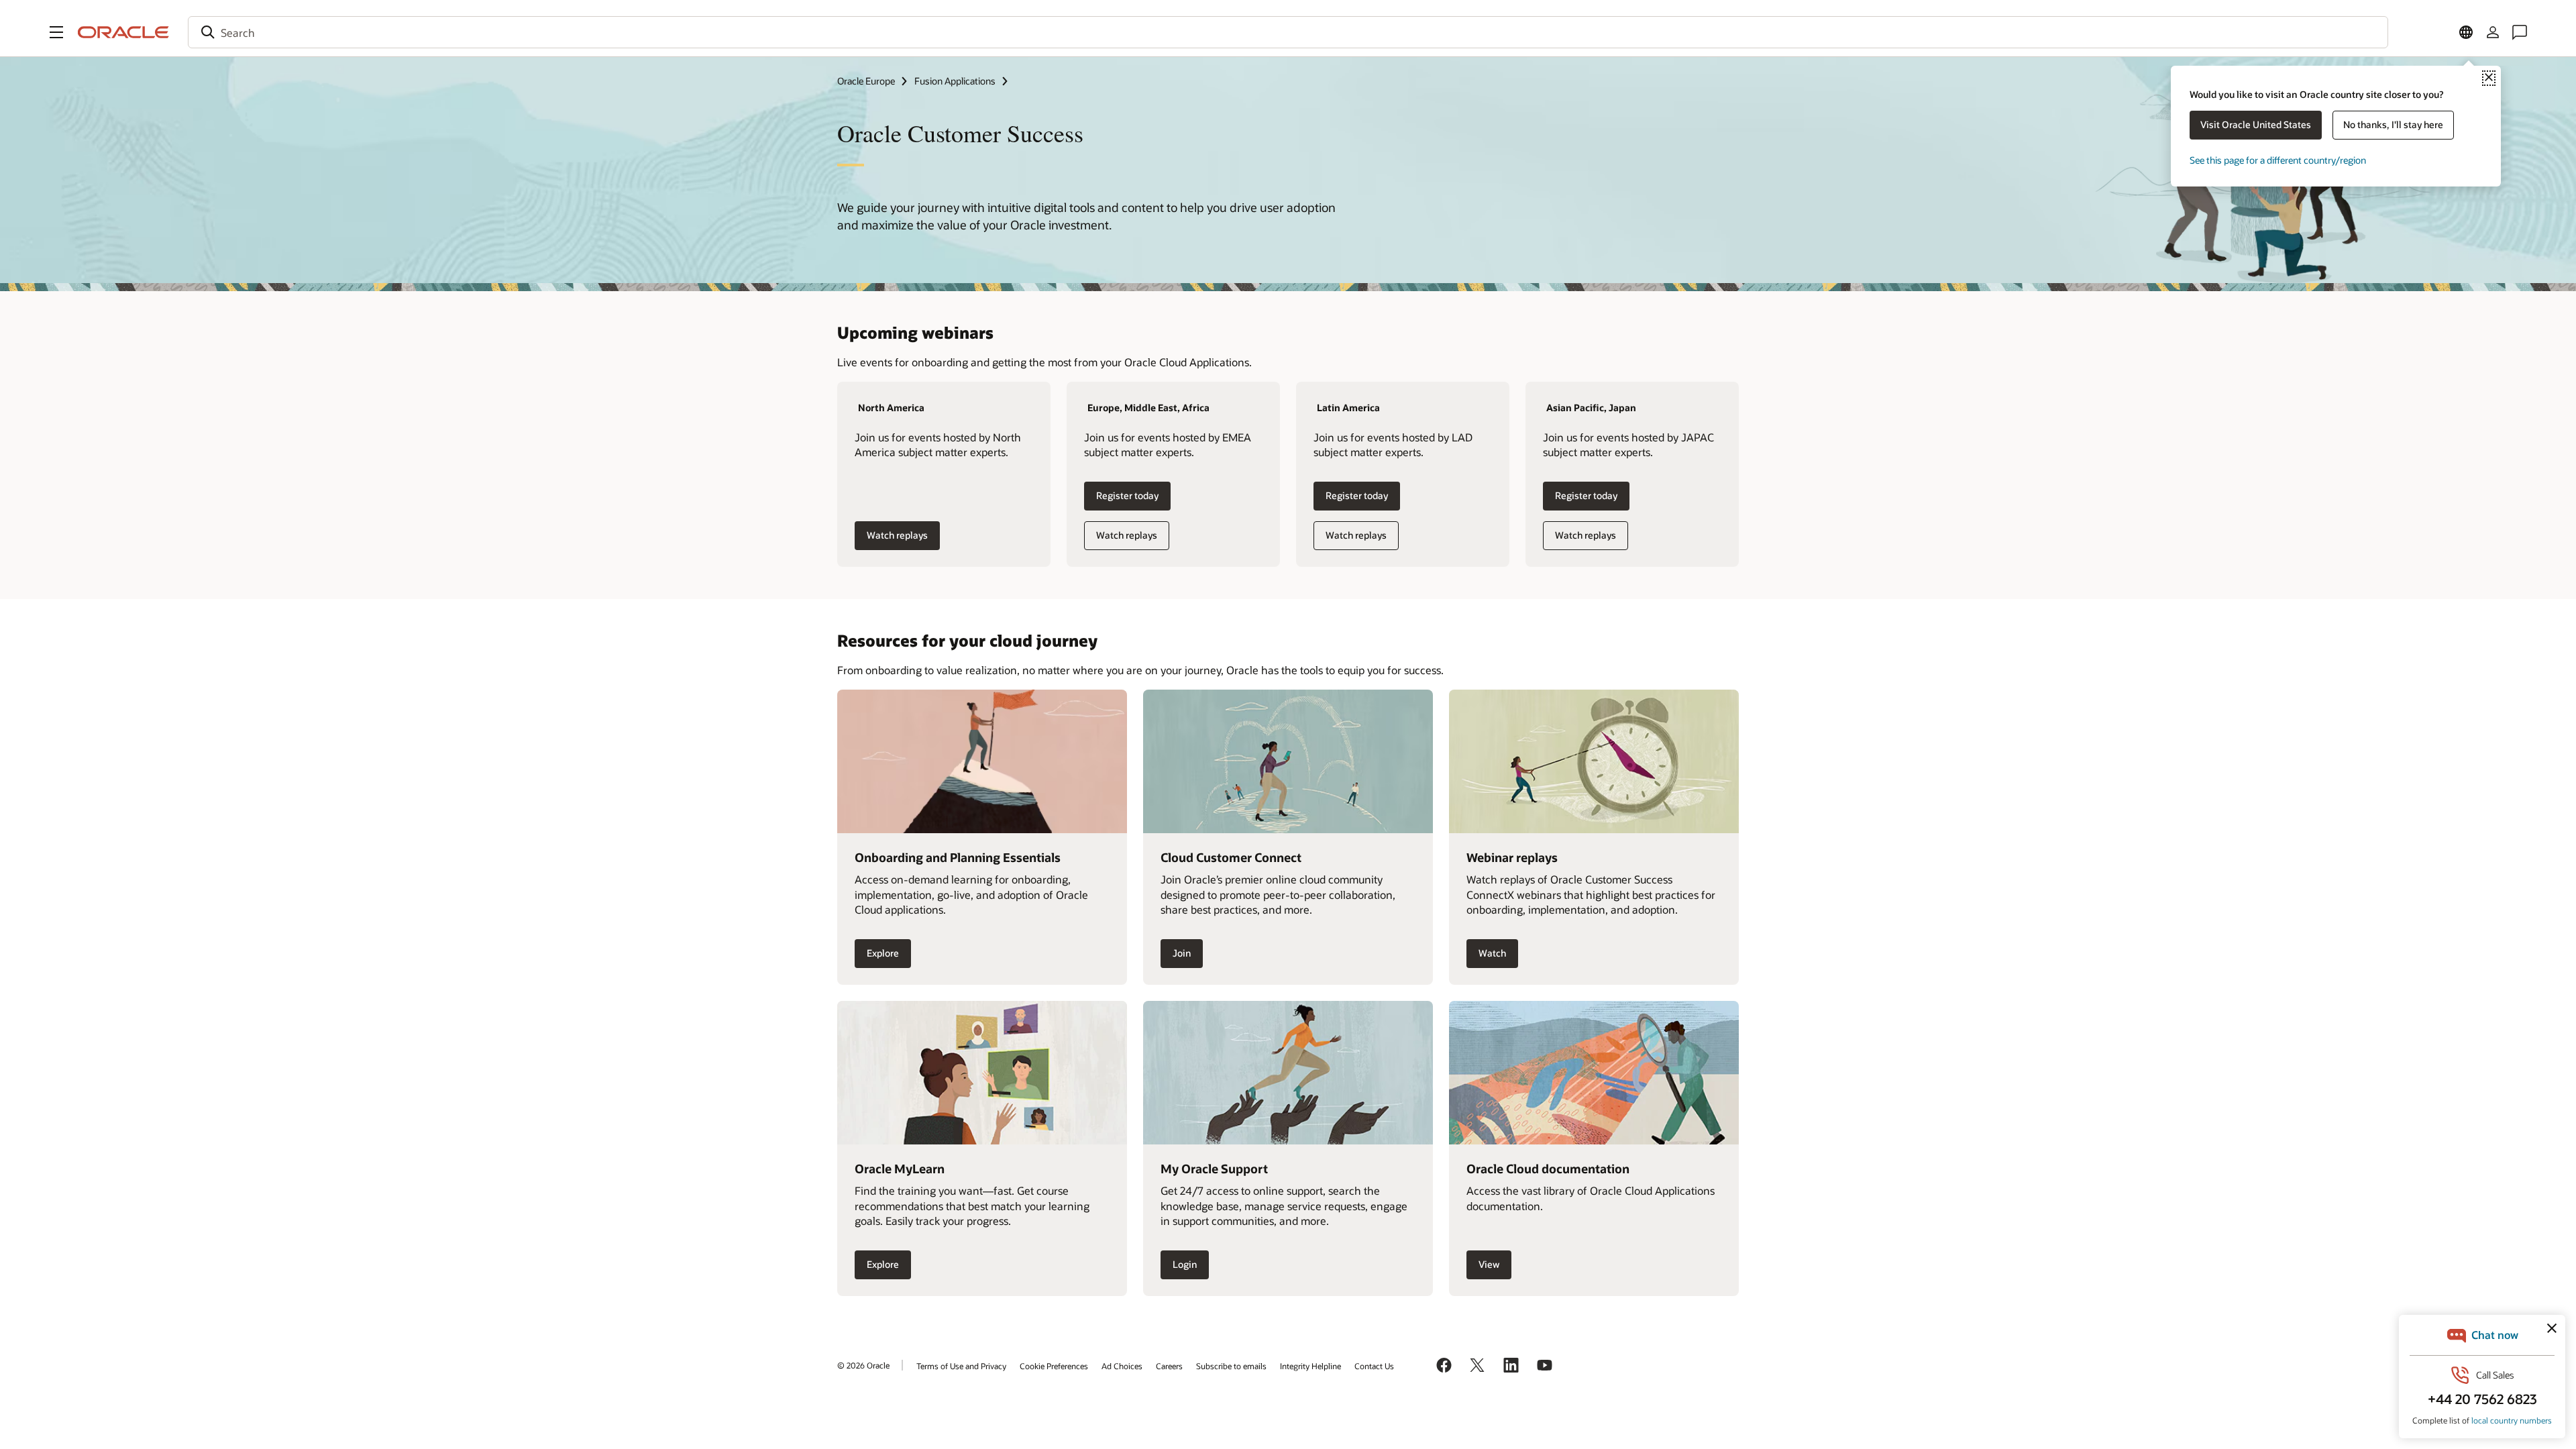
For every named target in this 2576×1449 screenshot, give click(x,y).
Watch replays (897, 535)
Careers (1169, 1366)
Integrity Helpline (1310, 1366)
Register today (1127, 495)
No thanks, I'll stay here (2393, 124)
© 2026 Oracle (863, 1365)
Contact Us (1374, 1366)
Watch (1492, 953)
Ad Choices (1122, 1366)
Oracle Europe (866, 81)
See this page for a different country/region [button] (2278, 160)
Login (1185, 1264)
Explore (883, 953)
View (1489, 1264)
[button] (56, 32)
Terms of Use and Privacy (961, 1366)
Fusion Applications (955, 81)
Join (1182, 953)
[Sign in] (2493, 32)
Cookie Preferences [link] (1054, 1366)
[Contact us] (2520, 32)
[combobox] (1288, 32)
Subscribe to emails (1231, 1366)
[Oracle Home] (123, 32)
